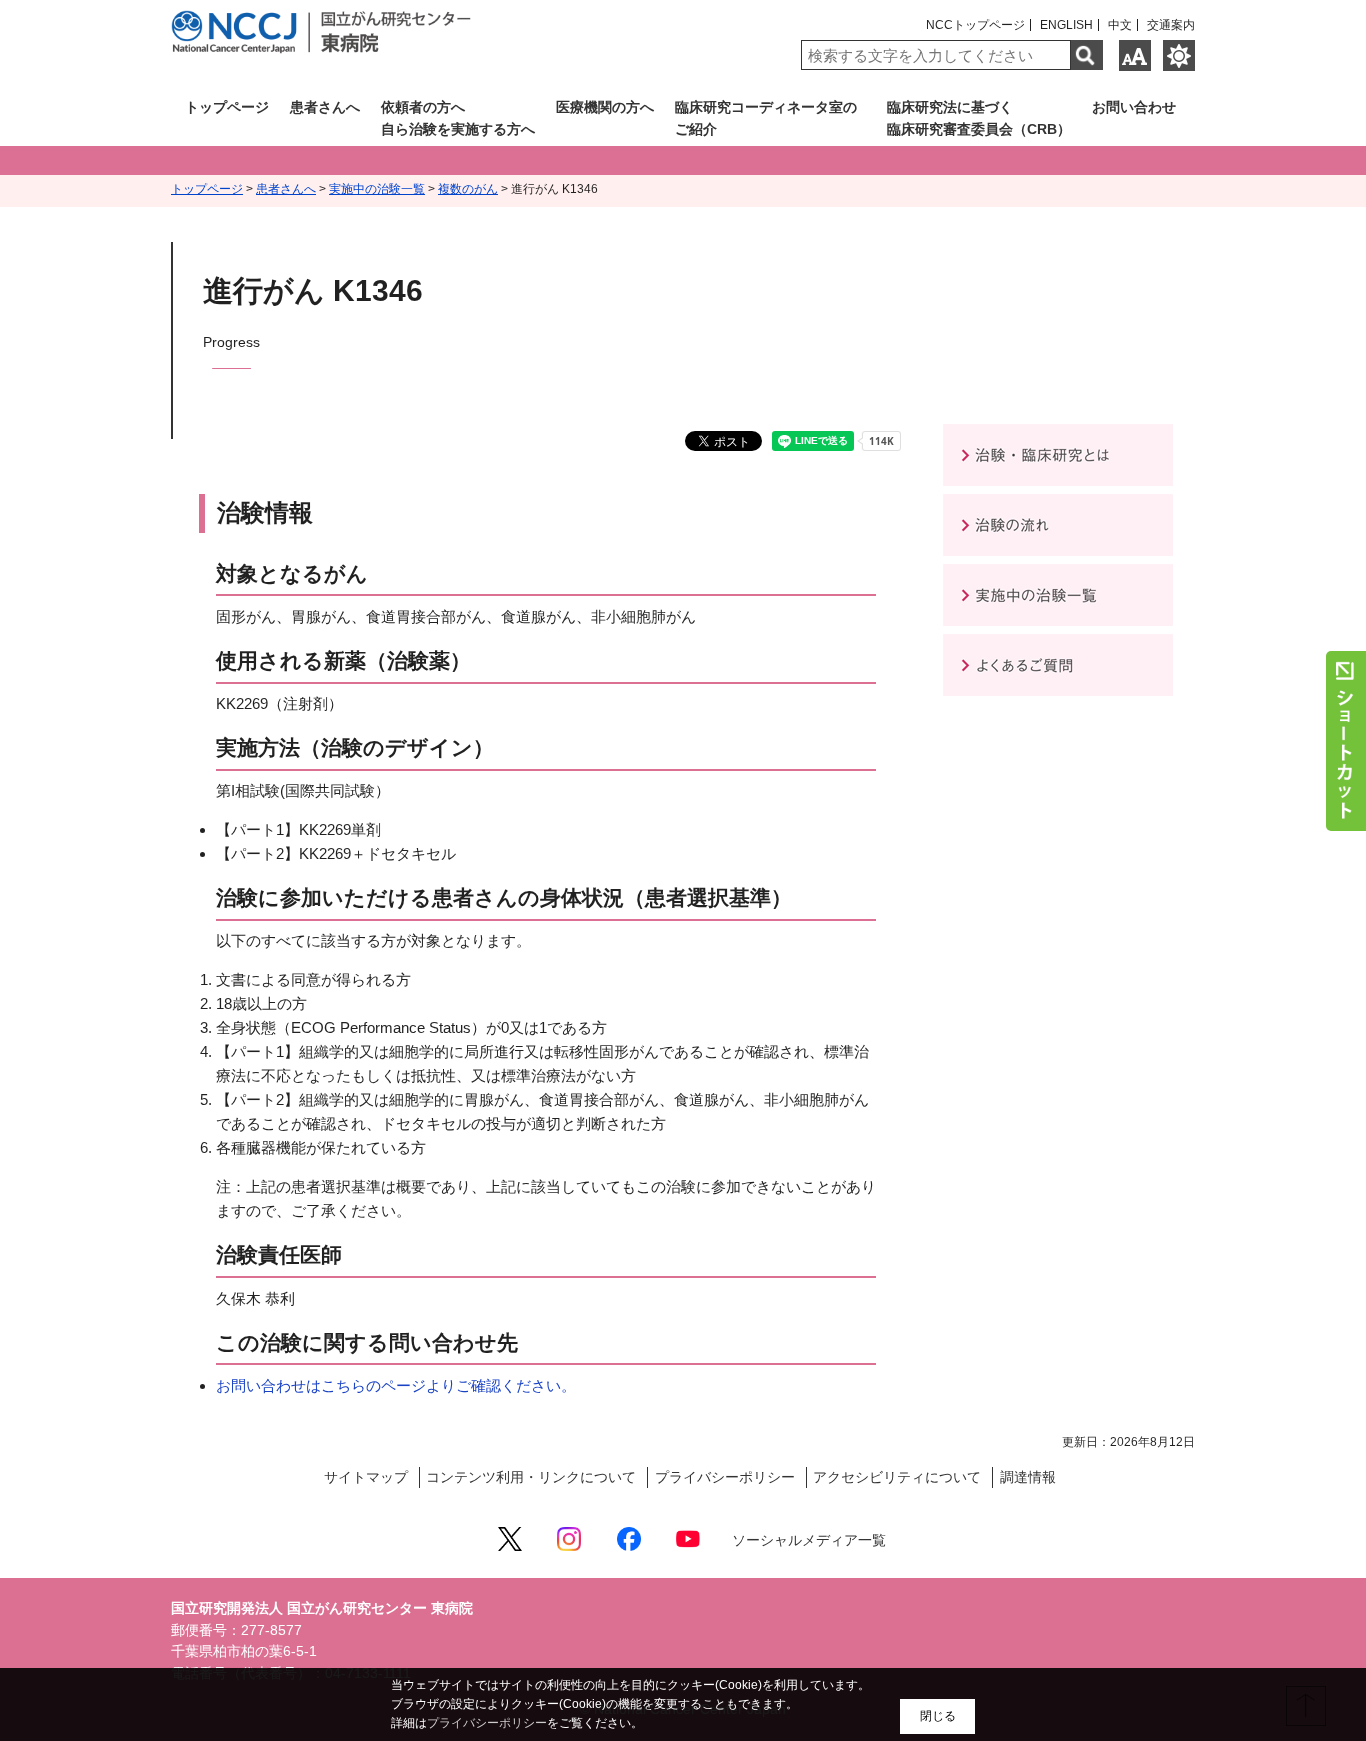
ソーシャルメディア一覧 (809, 1540)
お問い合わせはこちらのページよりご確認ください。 (396, 1385)
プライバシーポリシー (725, 1477)
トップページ (207, 189)
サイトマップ (366, 1477)
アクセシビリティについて (897, 1477)
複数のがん (468, 189)
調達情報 (1028, 1477)
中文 (1120, 25)
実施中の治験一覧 (377, 189)
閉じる (938, 1716)
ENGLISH (1066, 25)
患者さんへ (286, 189)
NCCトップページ (975, 25)
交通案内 (1171, 25)
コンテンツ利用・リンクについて (531, 1477)
